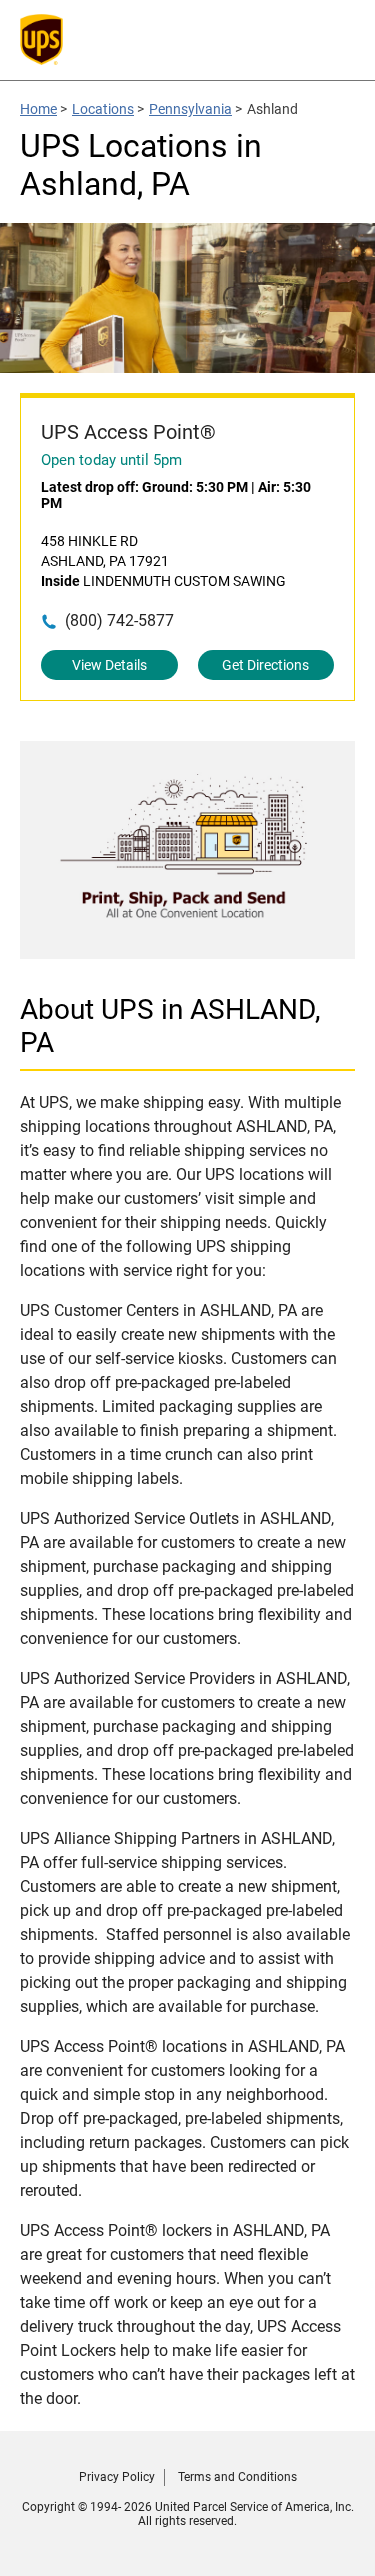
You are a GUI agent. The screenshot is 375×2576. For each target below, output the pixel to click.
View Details (109, 665)
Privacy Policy (117, 2477)
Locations (103, 109)
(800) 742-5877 (119, 620)
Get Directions (265, 665)
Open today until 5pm (111, 460)
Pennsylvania (190, 109)
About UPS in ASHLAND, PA (170, 1026)
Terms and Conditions (237, 2477)
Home (38, 109)
